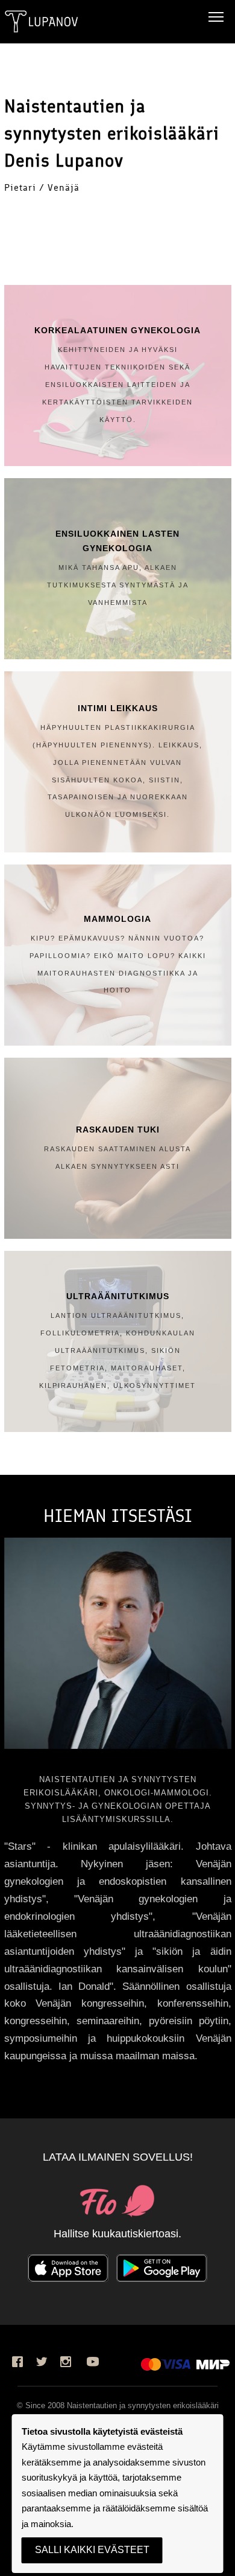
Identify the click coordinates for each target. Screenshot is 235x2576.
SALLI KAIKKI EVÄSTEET (92, 2550)
